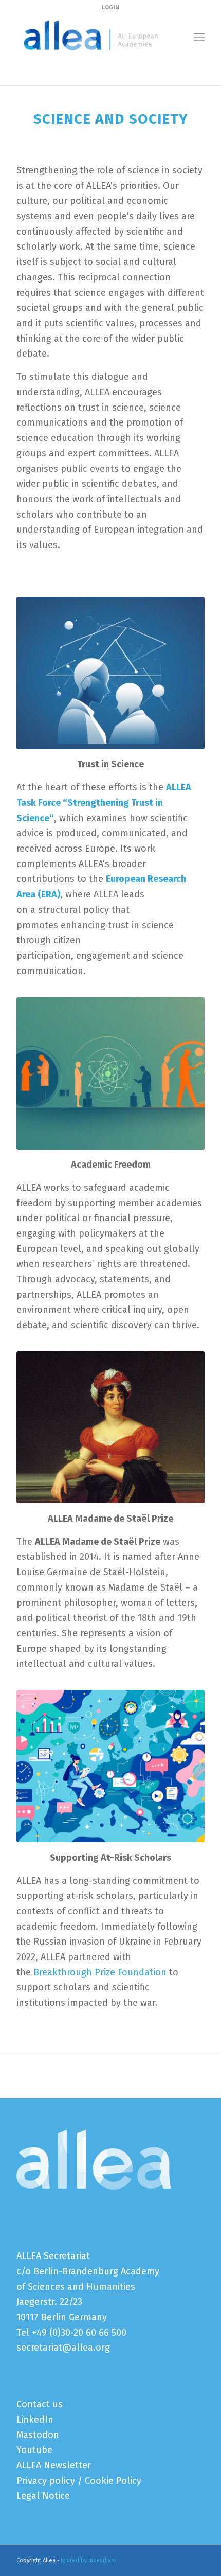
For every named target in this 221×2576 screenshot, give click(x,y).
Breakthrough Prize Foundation (100, 1972)
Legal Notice (43, 2496)
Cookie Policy (113, 2481)
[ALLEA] (91, 37)
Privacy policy (46, 2481)
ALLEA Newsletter (54, 2465)
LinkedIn (35, 2420)
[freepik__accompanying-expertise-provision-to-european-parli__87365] (110, 1766)
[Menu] (199, 37)
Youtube (34, 2450)
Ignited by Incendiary (88, 2560)
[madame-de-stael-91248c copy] (110, 1427)
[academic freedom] (110, 1073)
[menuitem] (199, 37)
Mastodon (38, 2435)
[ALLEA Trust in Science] (110, 673)
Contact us (40, 2404)
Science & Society (50, 67)
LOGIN (110, 7)
